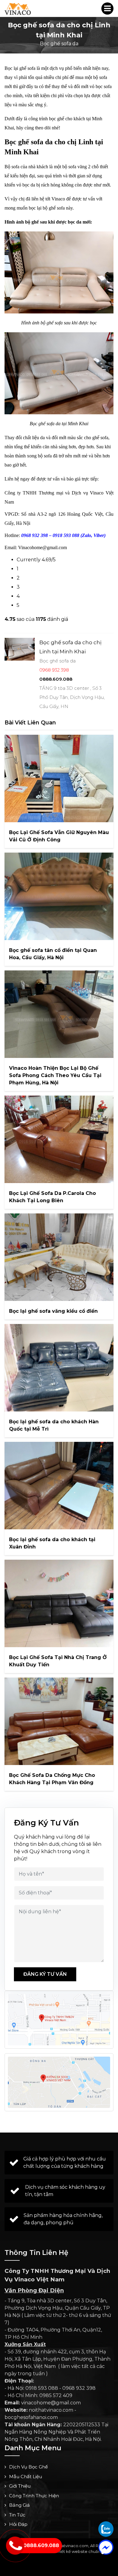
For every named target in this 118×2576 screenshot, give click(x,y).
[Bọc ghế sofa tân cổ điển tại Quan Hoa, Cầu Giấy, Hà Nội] (59, 896)
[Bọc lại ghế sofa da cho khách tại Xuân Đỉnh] (59, 1486)
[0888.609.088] (106, 2529)
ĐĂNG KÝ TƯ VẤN (45, 1974)
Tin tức (17, 2515)
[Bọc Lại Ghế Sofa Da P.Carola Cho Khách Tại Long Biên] (59, 1139)
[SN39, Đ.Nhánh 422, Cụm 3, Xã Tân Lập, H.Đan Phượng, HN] (59, 2082)
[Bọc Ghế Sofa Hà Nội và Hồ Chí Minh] (18, 9)
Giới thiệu (20, 2486)
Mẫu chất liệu (26, 2477)
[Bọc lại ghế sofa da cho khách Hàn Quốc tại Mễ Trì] (59, 1368)
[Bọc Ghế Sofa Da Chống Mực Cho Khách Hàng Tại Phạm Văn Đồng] (59, 1721)
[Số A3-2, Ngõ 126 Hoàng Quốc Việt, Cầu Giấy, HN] (59, 2020)
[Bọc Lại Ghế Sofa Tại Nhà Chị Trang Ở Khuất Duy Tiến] (59, 1603)
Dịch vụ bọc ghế (28, 2467)
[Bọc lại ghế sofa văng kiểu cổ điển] (59, 1257)
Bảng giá (19, 2505)
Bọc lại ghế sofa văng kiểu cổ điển (53, 1311)
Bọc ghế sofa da (59, 44)
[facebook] (106, 2547)
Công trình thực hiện (34, 2496)
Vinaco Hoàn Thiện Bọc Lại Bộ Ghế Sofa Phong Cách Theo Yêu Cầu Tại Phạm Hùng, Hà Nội (55, 1075)
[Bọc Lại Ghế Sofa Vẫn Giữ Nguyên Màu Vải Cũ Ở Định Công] (59, 778)
